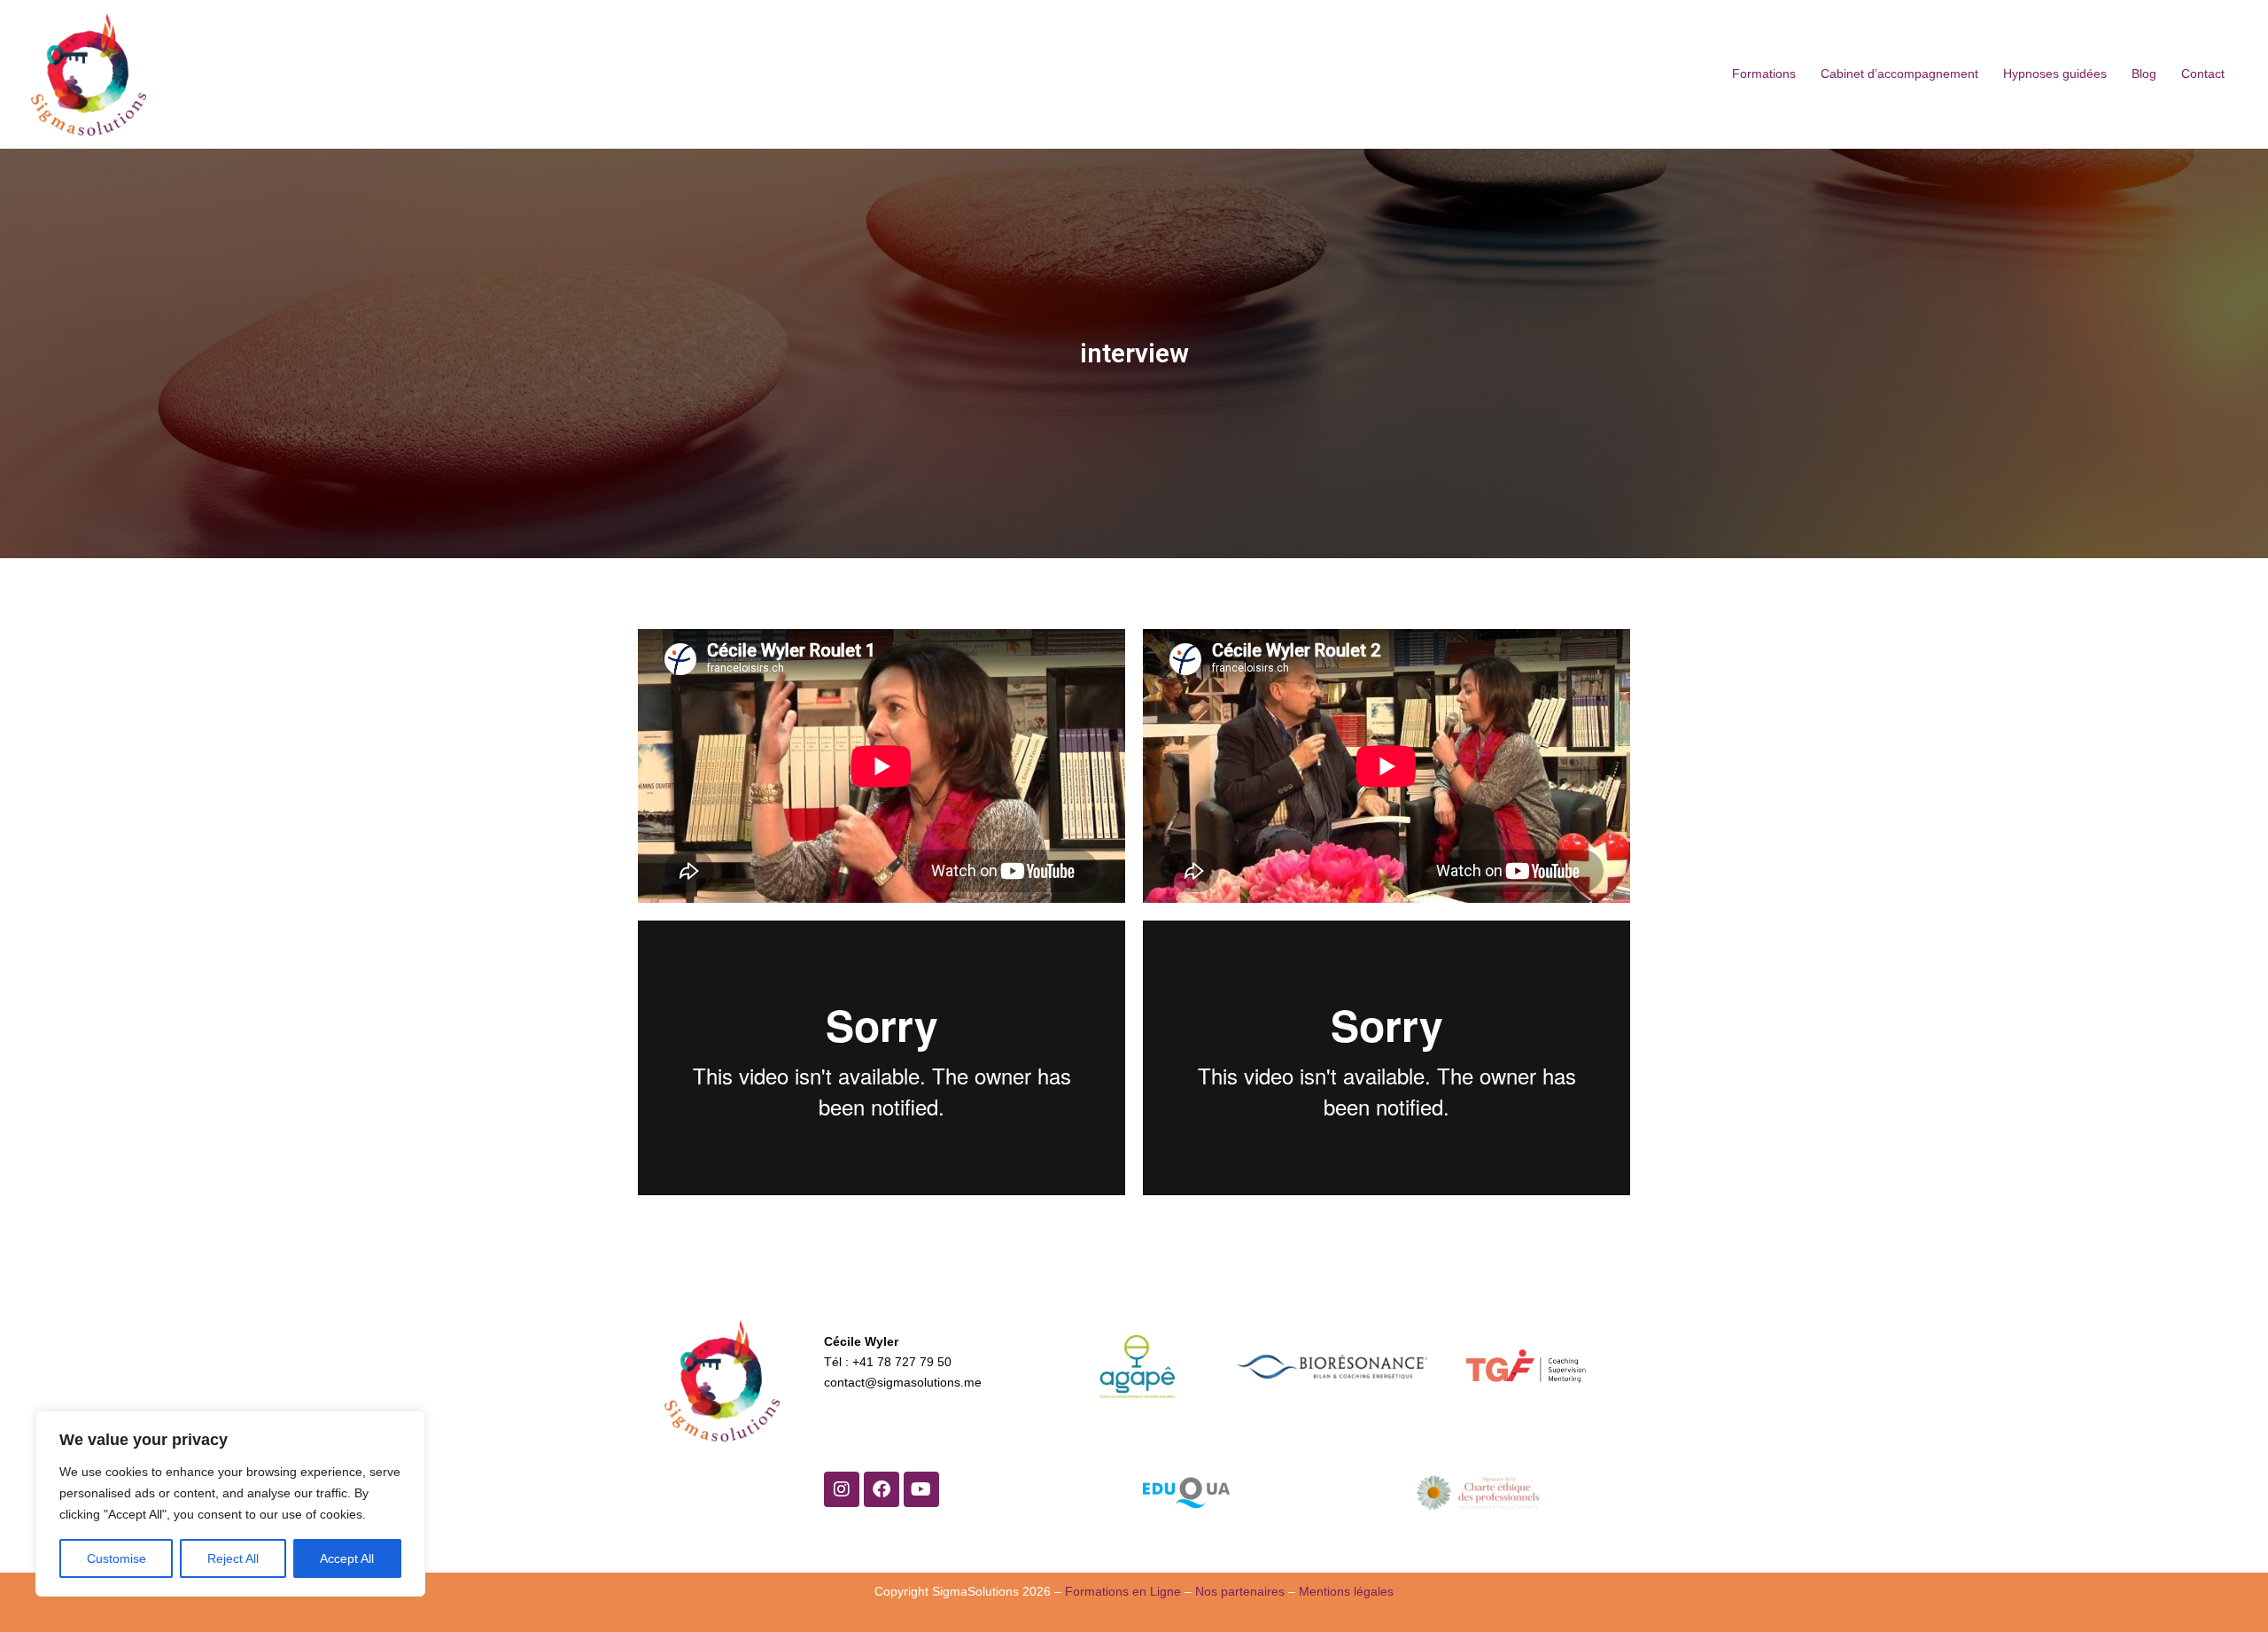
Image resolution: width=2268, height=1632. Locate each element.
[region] (230, 1504)
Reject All (233, 1558)
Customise (117, 1558)
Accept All (347, 1558)
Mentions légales (1346, 1591)
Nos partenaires (1240, 1591)
